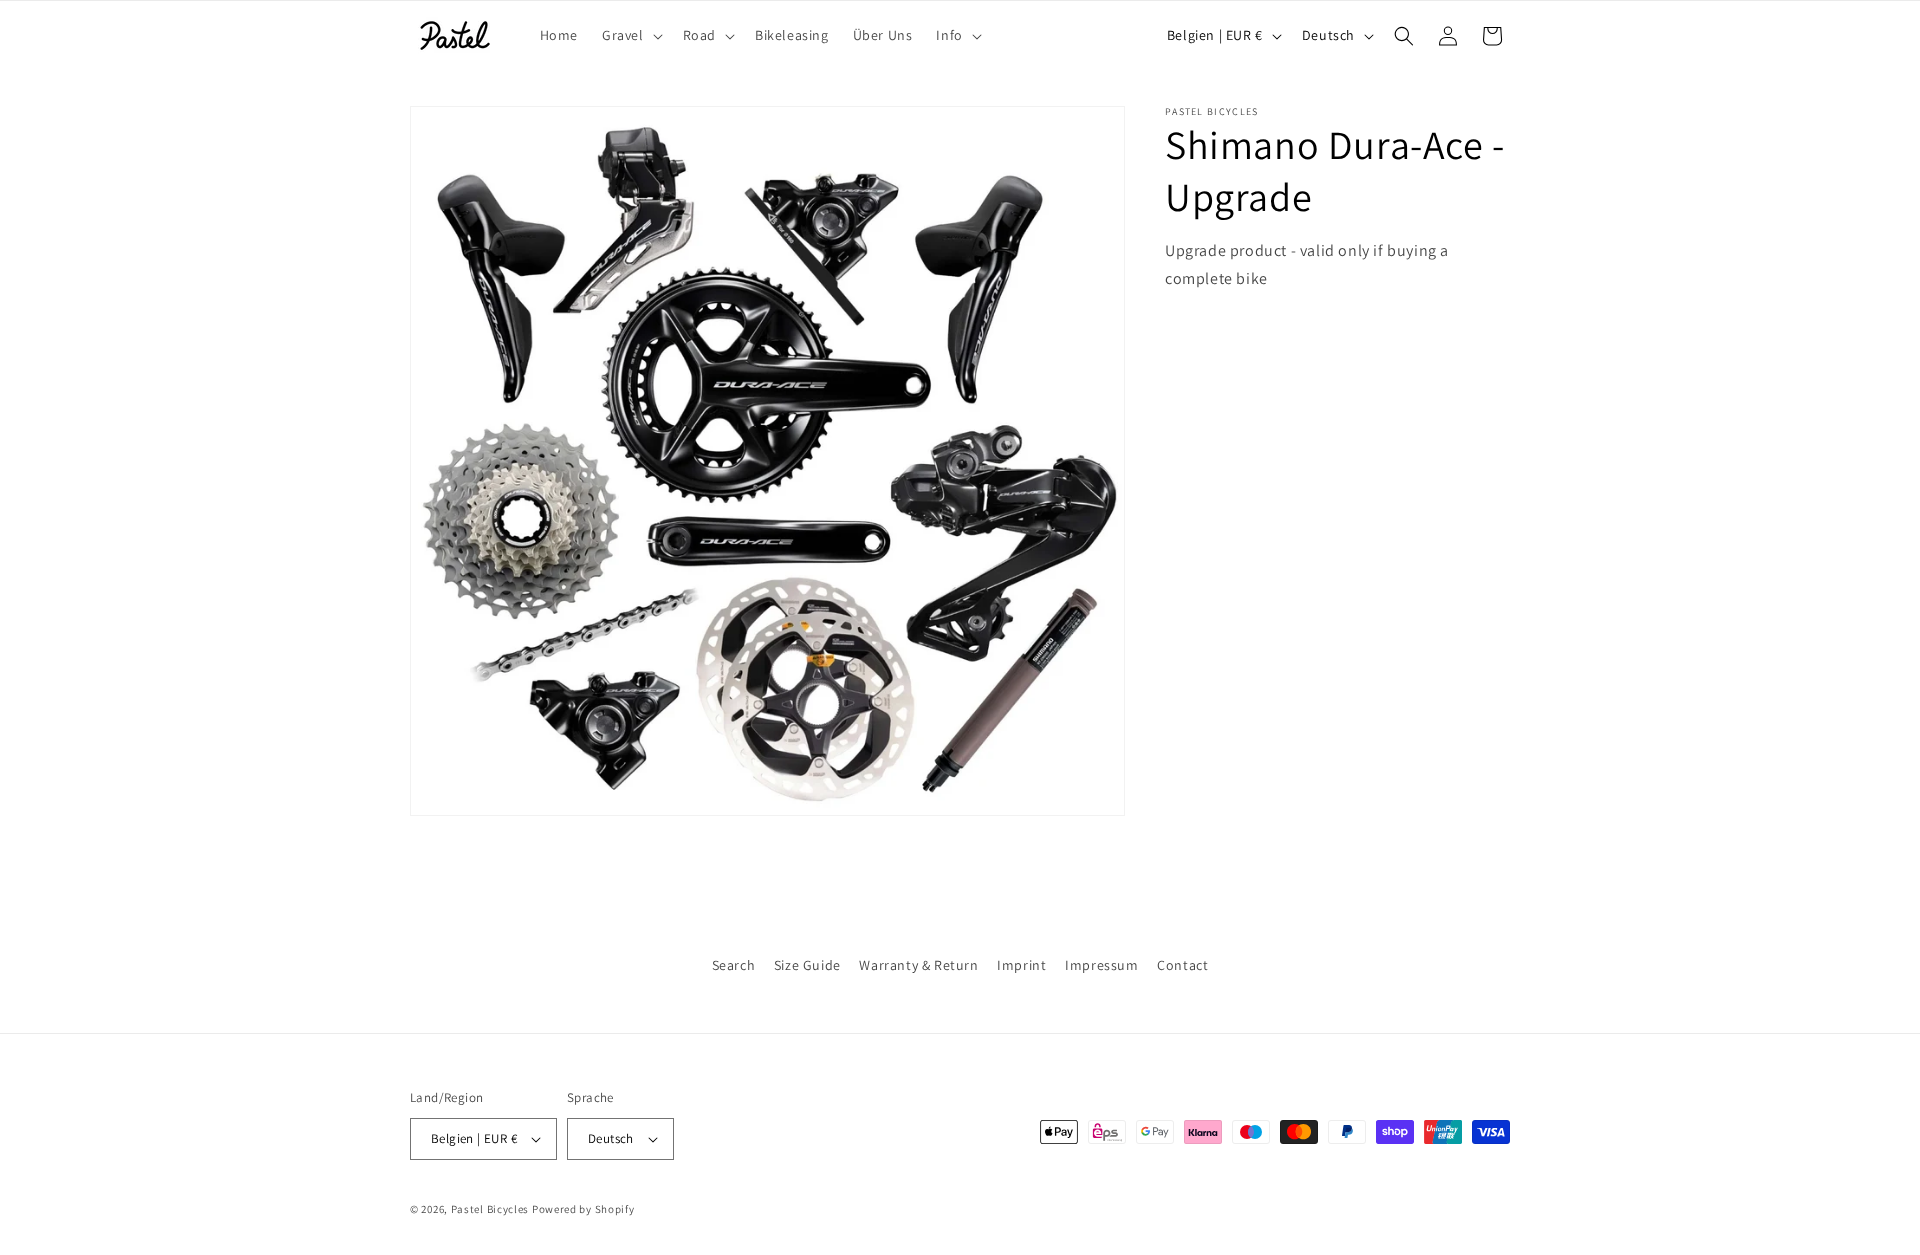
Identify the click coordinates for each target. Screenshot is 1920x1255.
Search (734, 965)
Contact (1182, 965)
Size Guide (807, 965)
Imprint (1021, 965)
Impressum (1101, 965)
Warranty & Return (918, 965)
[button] (630, 35)
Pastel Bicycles (490, 1209)
